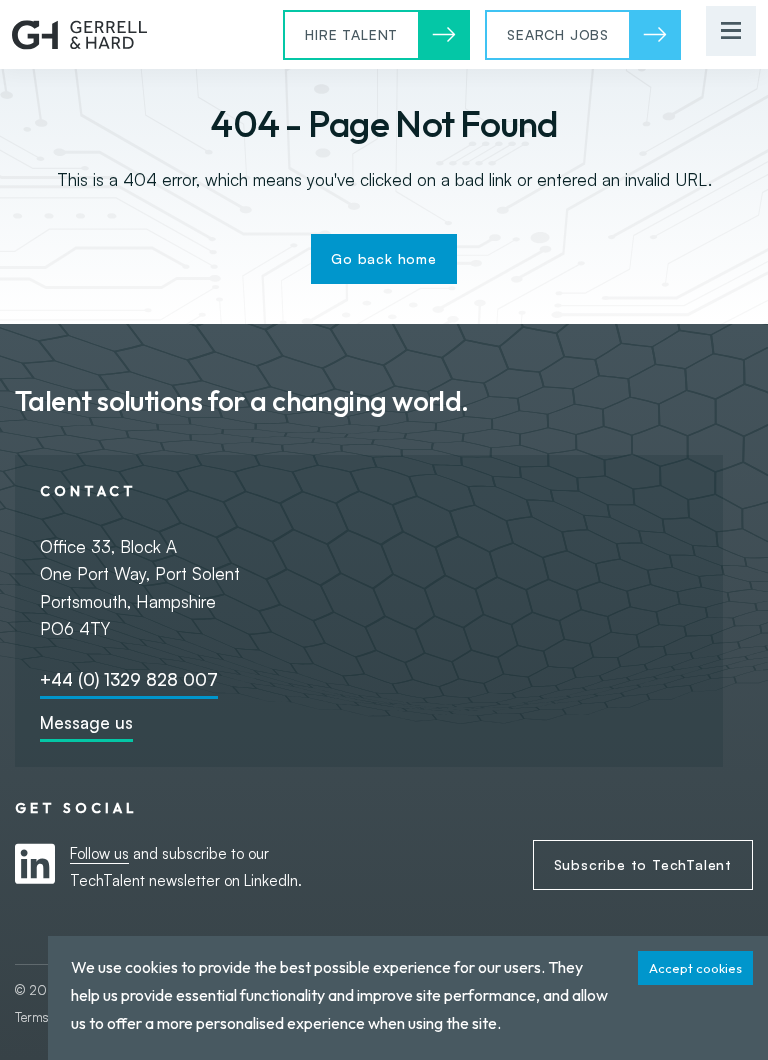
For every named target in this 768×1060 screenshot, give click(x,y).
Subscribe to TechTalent (643, 864)
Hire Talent (351, 34)
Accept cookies (695, 968)
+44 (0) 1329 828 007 (129, 679)
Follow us (99, 853)
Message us (86, 722)
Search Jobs (558, 34)
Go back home (384, 258)
